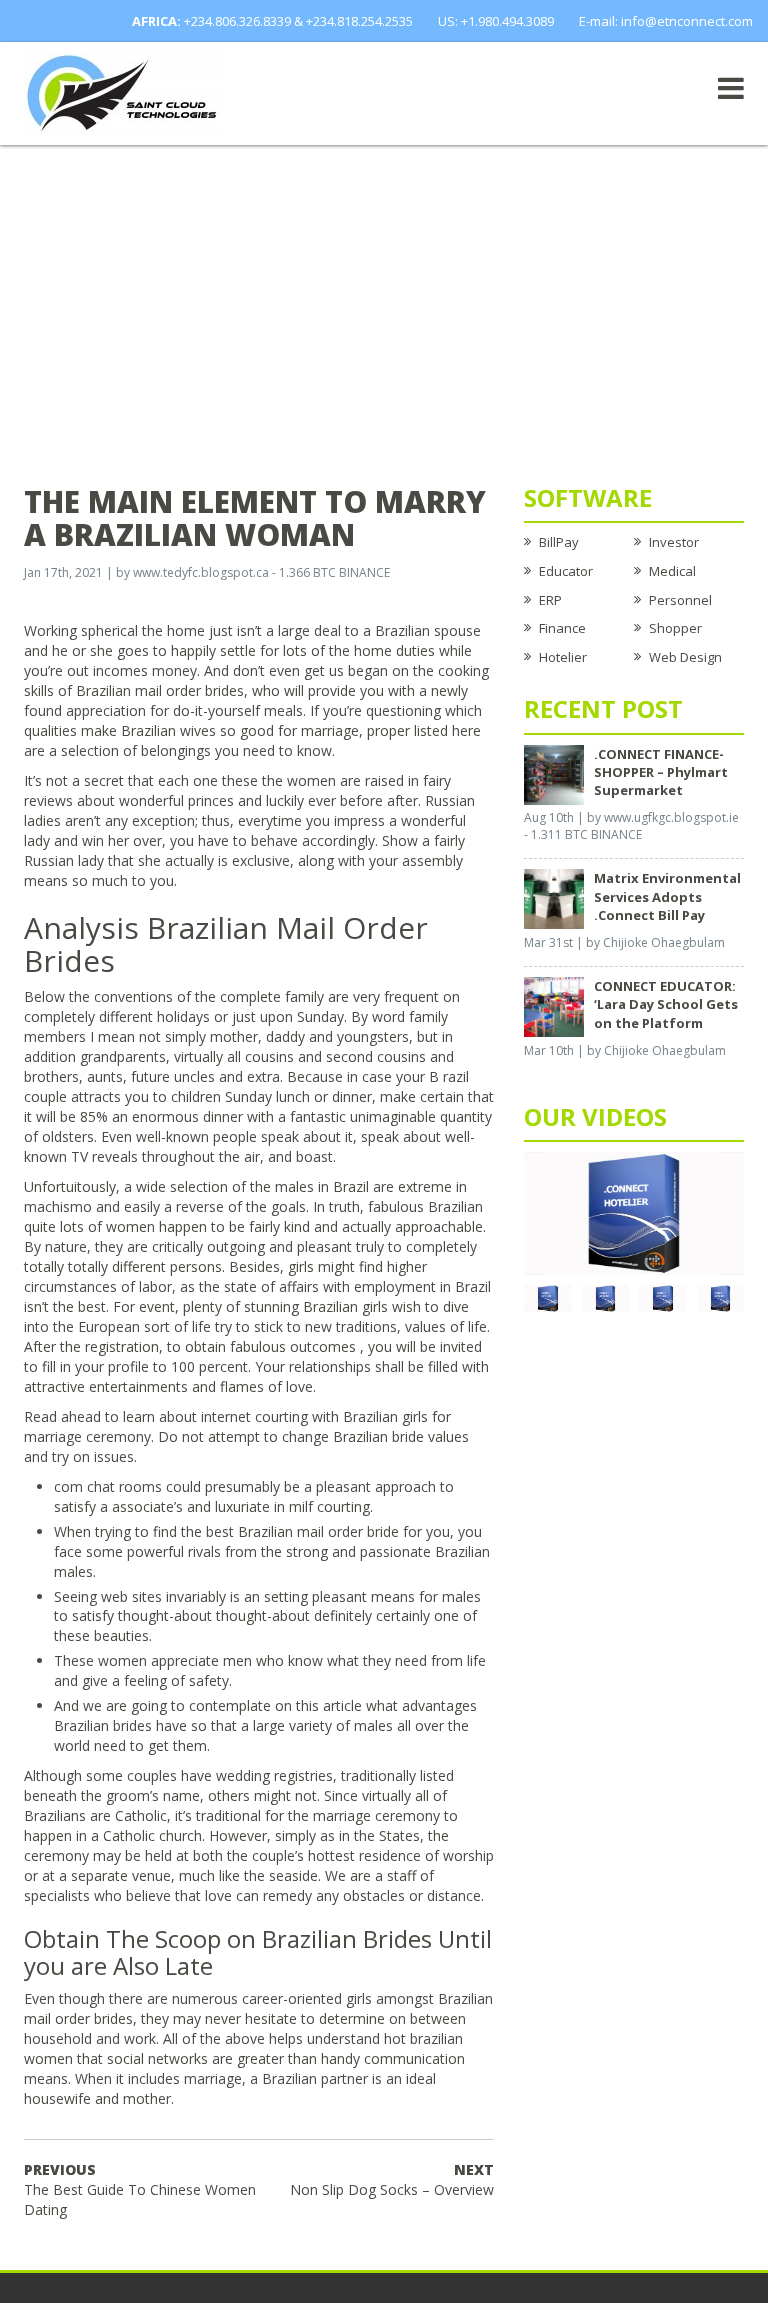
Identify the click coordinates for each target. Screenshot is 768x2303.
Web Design (685, 657)
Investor (674, 542)
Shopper (675, 628)
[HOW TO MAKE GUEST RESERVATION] (634, 1212)
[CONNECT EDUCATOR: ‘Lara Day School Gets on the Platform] (554, 1006)
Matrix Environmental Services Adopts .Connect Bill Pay (667, 896)
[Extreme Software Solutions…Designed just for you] (124, 92)
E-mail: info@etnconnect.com (666, 21)
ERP (550, 600)
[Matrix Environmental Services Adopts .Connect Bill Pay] (554, 898)
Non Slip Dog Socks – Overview (392, 2179)
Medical (672, 571)
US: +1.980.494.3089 (496, 21)
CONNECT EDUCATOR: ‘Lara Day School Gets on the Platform (666, 1004)
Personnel (680, 600)
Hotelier (563, 657)
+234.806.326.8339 (237, 21)
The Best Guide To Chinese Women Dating (140, 2189)
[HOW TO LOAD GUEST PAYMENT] (721, 1297)
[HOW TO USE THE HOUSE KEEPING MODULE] (606, 1297)
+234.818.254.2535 (359, 21)
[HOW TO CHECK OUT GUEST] (548, 1297)
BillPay (559, 542)
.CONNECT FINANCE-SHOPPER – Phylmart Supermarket (661, 772)
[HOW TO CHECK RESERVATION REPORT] (663, 1297)
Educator (566, 571)
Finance (562, 628)
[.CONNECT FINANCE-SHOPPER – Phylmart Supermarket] (554, 773)
